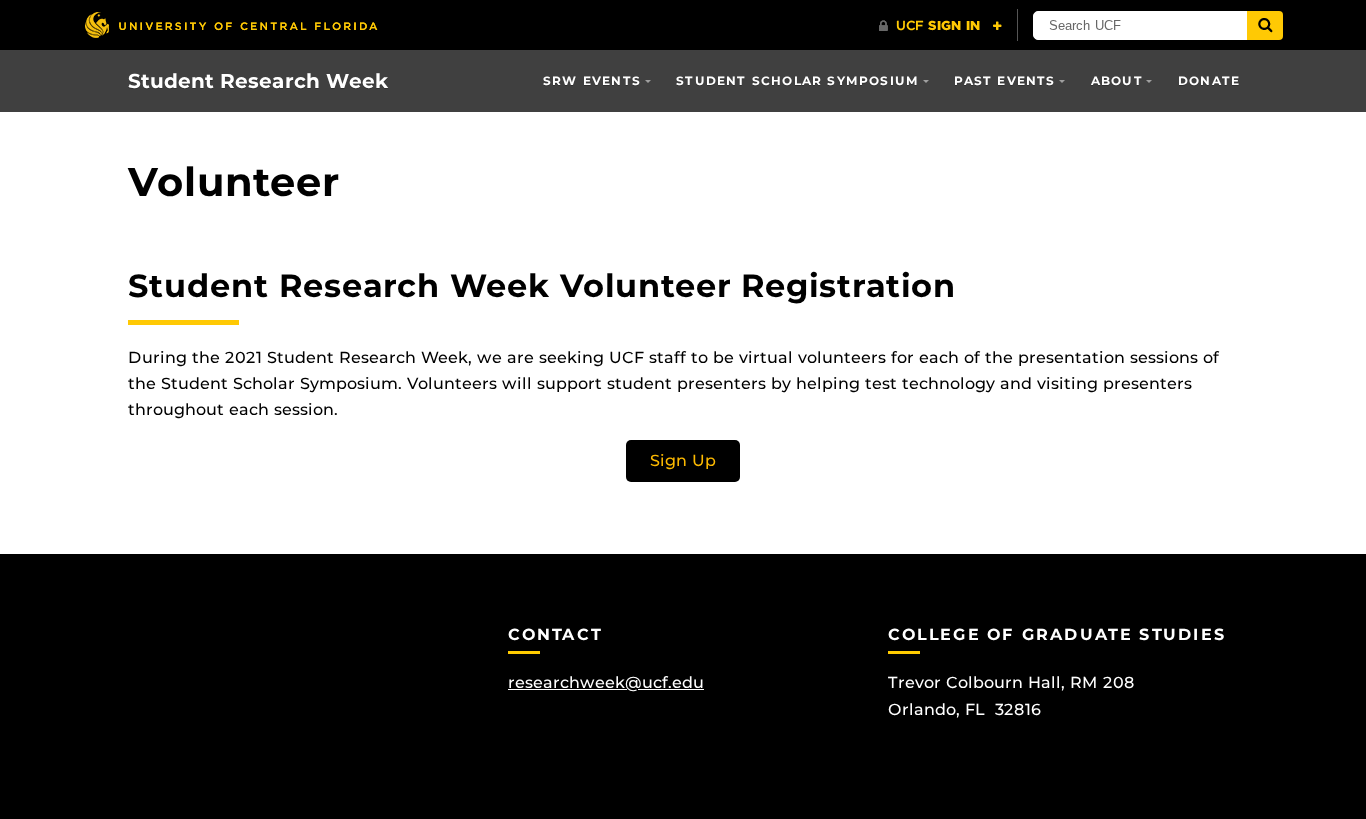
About (1117, 80)
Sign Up (683, 460)
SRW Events (592, 80)
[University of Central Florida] (231, 24)
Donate (1209, 80)
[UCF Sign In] (940, 26)
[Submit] (1265, 25)
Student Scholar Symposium (797, 80)
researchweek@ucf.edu (606, 682)
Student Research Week (258, 81)
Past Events (1004, 80)
